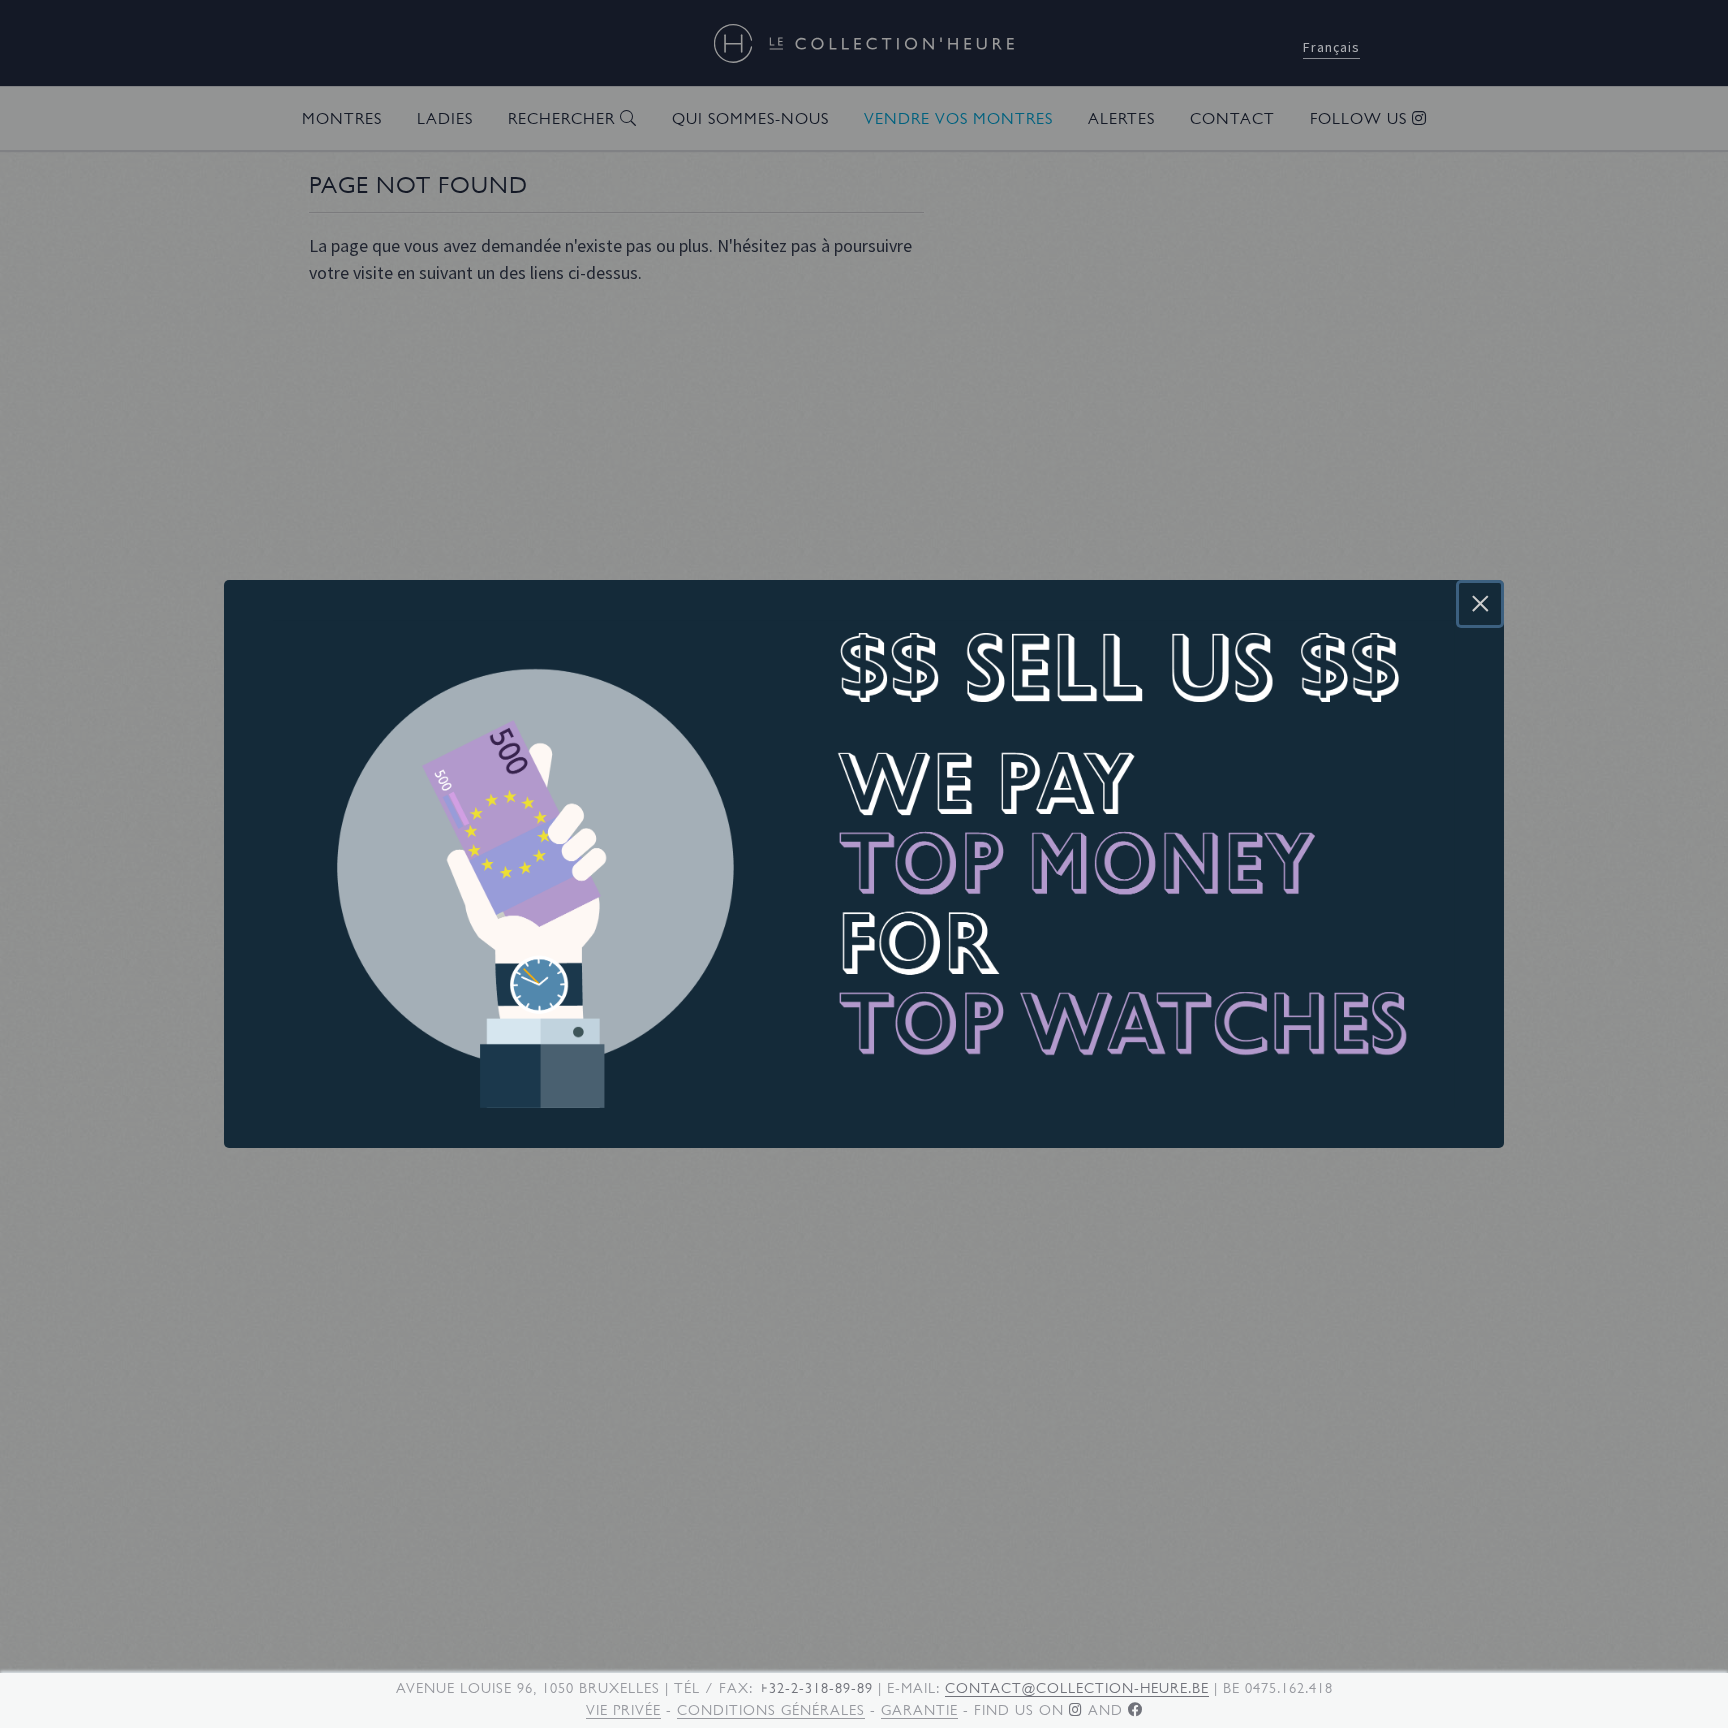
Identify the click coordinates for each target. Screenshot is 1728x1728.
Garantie (919, 1710)
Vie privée (623, 1710)
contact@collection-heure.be (1077, 1688)
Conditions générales (771, 1710)
